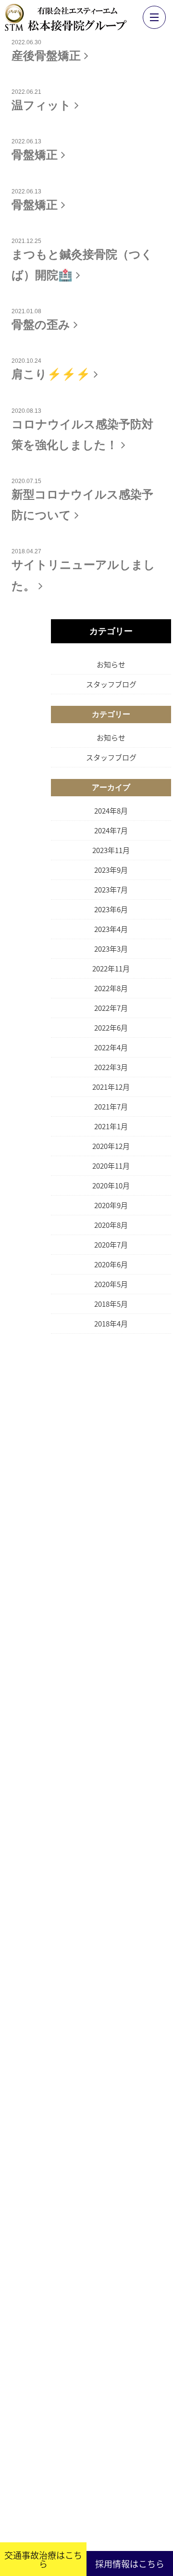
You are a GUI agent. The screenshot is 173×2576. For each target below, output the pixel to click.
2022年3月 (111, 1019)
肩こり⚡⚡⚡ (53, 348)
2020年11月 (111, 1117)
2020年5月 (111, 1236)
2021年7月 (111, 1058)
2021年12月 (111, 1039)
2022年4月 (111, 999)
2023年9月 (111, 822)
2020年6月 (111, 1216)
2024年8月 (111, 762)
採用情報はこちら (130, 2563)
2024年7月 (111, 782)
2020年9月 (111, 1157)
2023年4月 (111, 881)
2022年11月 (111, 920)
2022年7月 (111, 960)
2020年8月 (111, 1177)
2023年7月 (111, 841)
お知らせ (111, 616)
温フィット (43, 100)
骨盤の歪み (43, 302)
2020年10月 (111, 1137)
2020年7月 (111, 1196)
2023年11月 (111, 802)
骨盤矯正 (36, 146)
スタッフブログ (111, 636)
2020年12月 (111, 1098)
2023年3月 (111, 900)
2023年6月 (111, 861)
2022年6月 (111, 979)
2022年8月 (111, 940)
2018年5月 (111, 1256)
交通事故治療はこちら (43, 2559)
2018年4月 (111, 1275)
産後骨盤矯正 (48, 54)
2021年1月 (111, 1078)
